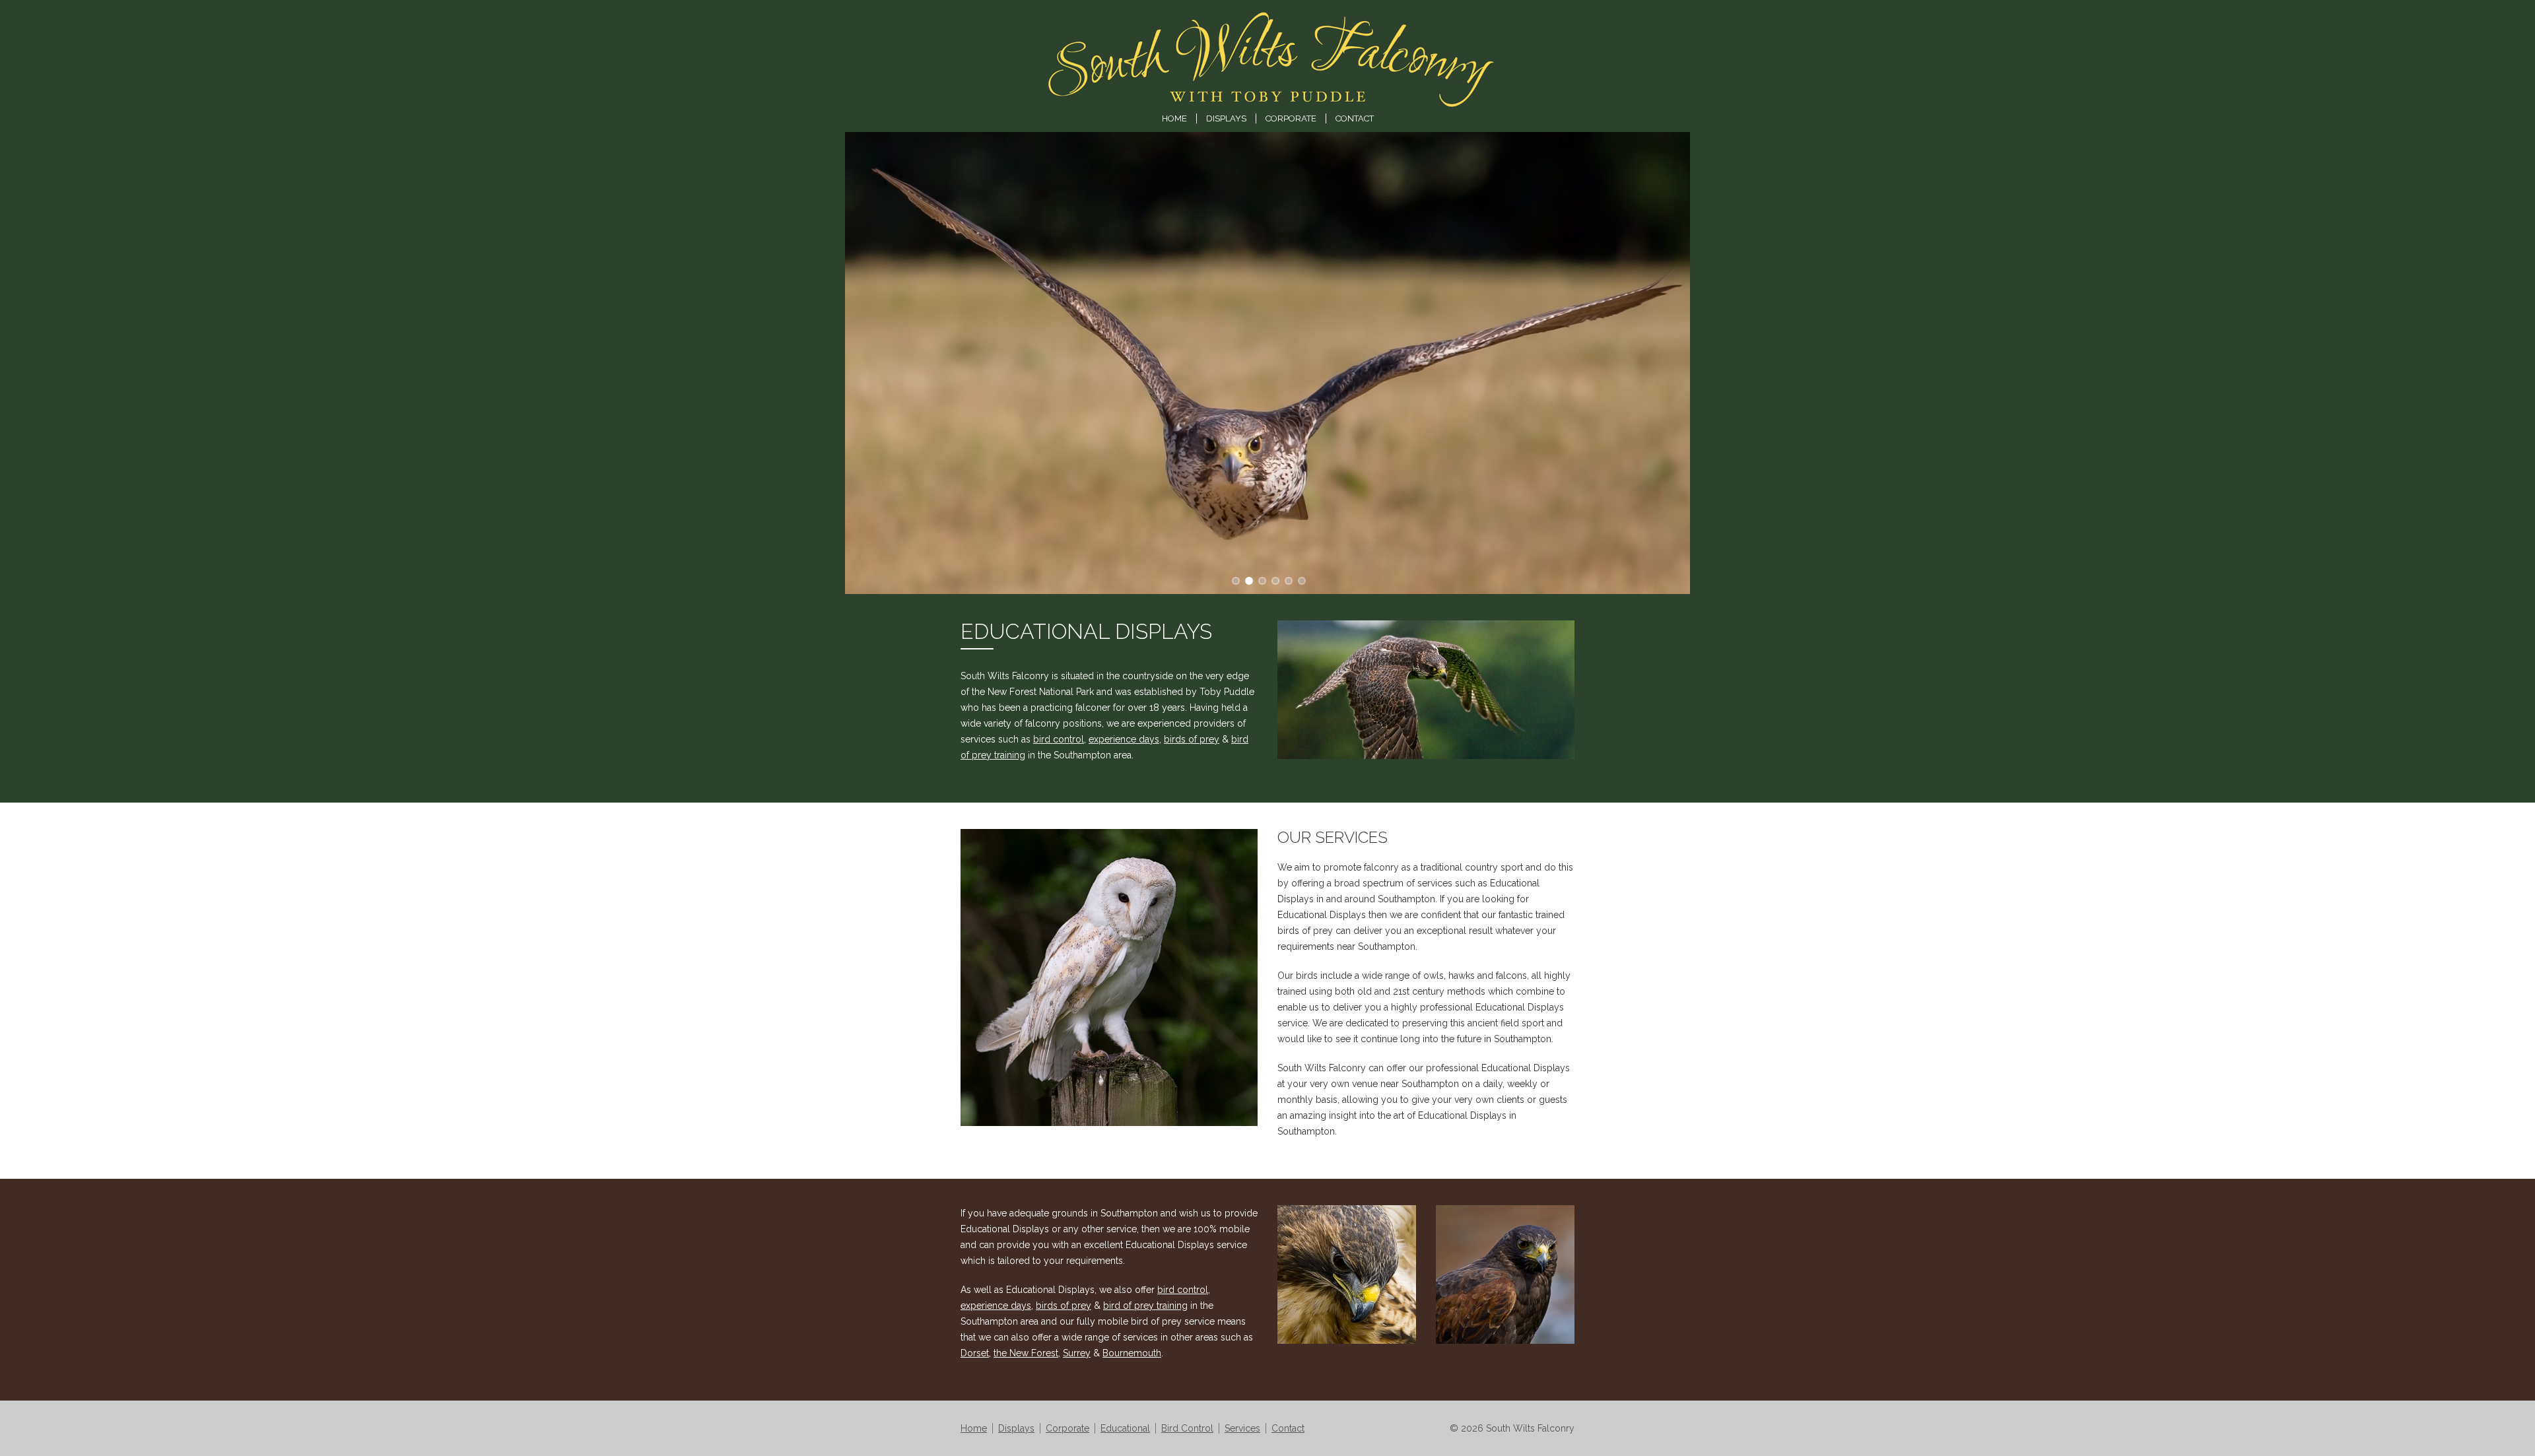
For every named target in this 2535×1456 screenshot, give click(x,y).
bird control (1059, 739)
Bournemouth (1132, 1353)
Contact (1355, 118)
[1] (1248, 579)
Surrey (1077, 1353)
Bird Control (1187, 1428)
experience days (1124, 739)
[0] (1234, 579)
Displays (1226, 118)
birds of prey (1192, 739)
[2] (1261, 579)
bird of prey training (1145, 1306)
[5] (1301, 579)
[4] (1287, 579)
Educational (1125, 1428)
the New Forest (1026, 1353)
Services (1242, 1428)
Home (1174, 118)
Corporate (1291, 118)
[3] (1274, 579)
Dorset (975, 1353)
